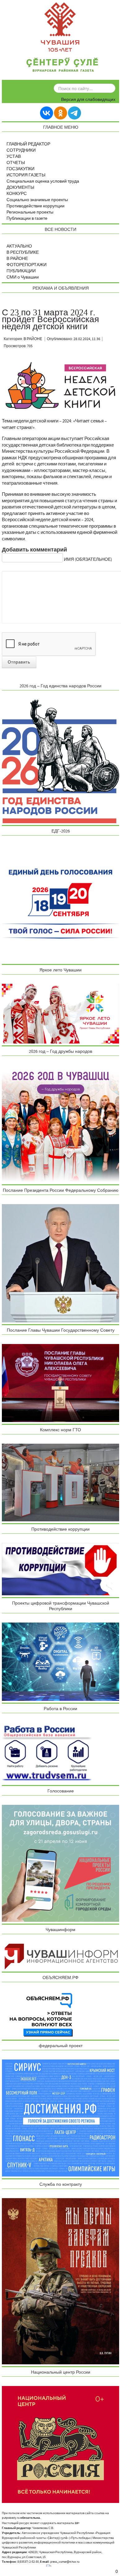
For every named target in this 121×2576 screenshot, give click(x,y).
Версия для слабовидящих (88, 100)
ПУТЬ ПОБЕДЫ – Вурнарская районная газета (62, 66)
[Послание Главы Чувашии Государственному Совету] (60, 1383)
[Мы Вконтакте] (47, 113)
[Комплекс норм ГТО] (60, 1482)
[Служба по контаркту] (60, 2281)
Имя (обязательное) (88, 560)
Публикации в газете (27, 218)
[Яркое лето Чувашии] (60, 1014)
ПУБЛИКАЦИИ (21, 271)
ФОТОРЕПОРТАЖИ (27, 265)
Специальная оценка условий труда (43, 181)
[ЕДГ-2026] (60, 903)
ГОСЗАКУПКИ (20, 169)
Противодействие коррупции (36, 206)
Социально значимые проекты (37, 200)
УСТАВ (14, 157)
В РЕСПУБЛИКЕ (23, 253)
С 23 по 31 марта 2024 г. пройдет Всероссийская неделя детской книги (50, 320)
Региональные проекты (30, 212)
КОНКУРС (17, 194)
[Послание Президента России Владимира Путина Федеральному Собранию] (60, 1263)
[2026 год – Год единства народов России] (60, 761)
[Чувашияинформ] (60, 1956)
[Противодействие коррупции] (60, 1569)
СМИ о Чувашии (23, 277)
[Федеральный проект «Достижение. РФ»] (60, 2118)
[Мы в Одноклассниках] (60, 113)
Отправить (19, 662)
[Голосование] (60, 1863)
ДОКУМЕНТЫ (20, 188)
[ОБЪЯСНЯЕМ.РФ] (41, 2014)
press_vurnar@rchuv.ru (65, 2562)
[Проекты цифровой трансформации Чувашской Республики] (60, 1662)
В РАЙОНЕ (17, 259)
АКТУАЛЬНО (19, 246)
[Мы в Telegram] (74, 113)
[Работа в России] (47, 1753)
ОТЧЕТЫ (16, 163)
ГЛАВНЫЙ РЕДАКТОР (28, 144)
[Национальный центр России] (60, 2444)
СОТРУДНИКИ (21, 150)
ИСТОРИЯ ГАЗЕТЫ (26, 175)
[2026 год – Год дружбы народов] (60, 1124)
